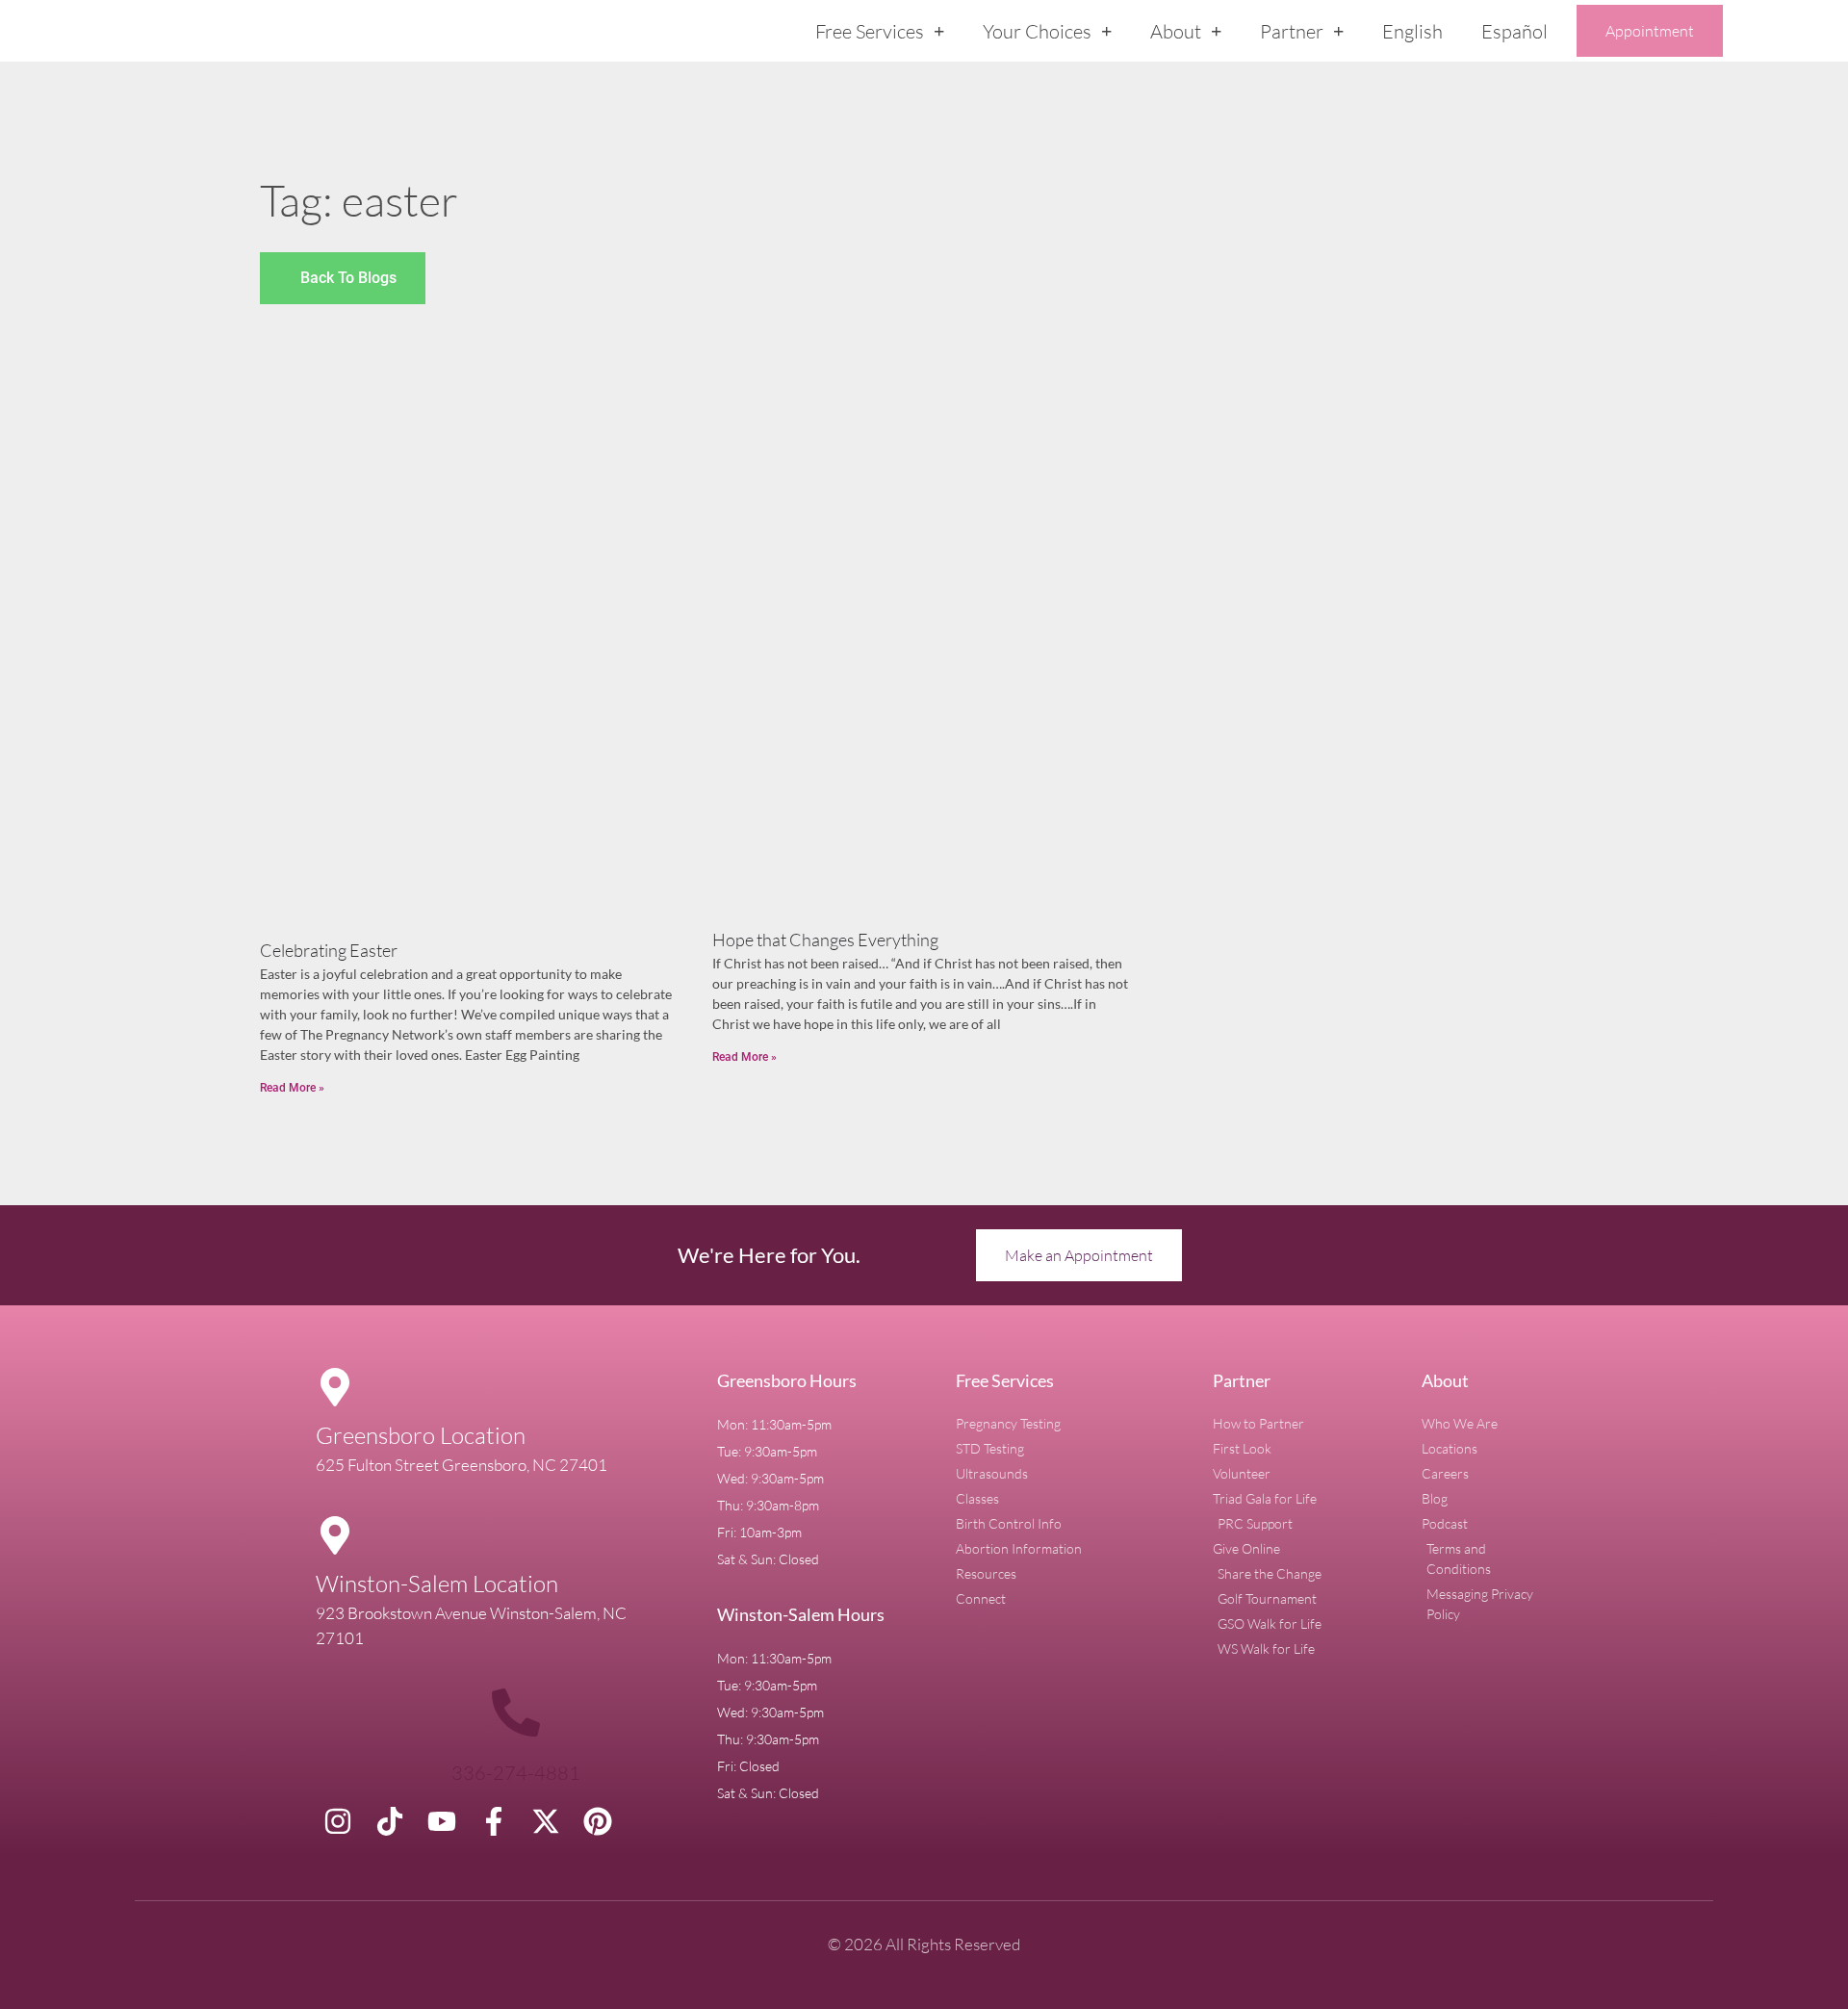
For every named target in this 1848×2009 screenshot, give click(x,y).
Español (1514, 31)
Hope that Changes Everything (825, 940)
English (1412, 31)
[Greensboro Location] (335, 1387)
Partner (1292, 31)
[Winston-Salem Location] (335, 1535)
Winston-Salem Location (437, 1584)
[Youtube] (442, 1821)
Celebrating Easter (329, 950)
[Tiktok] (390, 1821)
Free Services (870, 31)
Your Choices (1037, 31)
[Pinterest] (598, 1821)
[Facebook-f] (494, 1821)
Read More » (292, 1088)
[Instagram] (338, 1821)
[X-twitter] (546, 1821)
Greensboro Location (421, 1435)
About (1176, 31)
